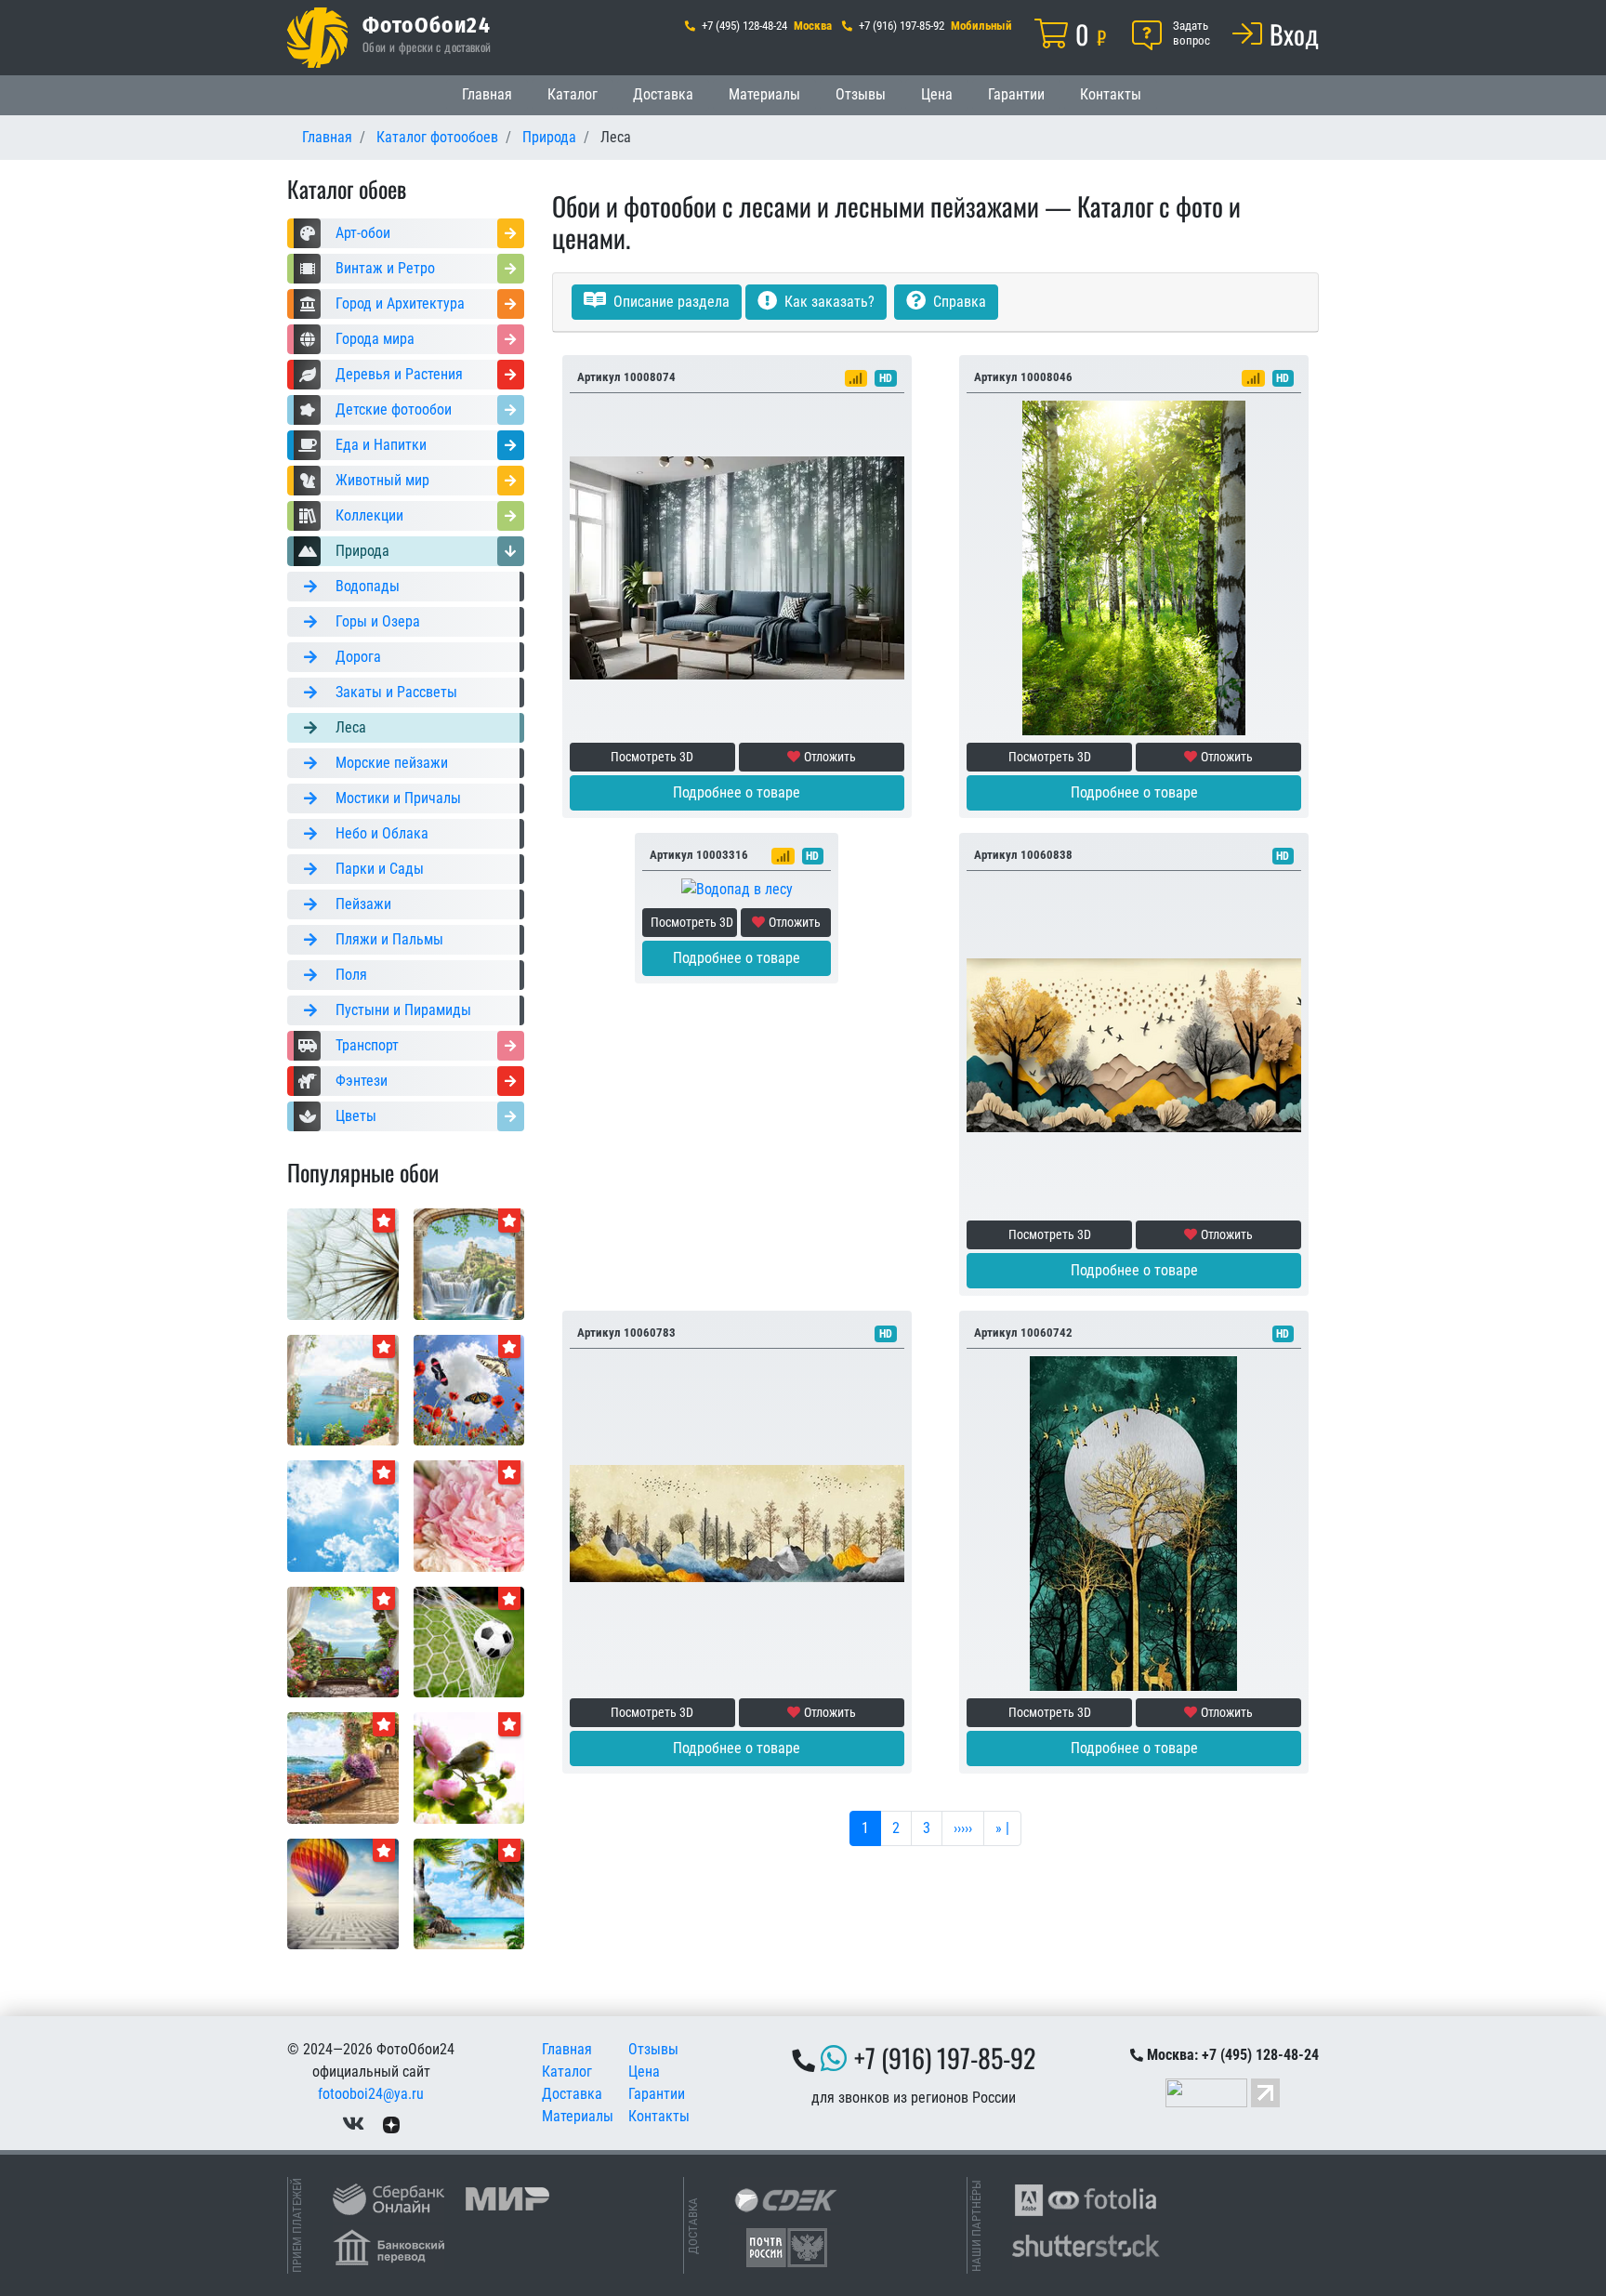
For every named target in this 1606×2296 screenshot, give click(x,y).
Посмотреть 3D (652, 757)
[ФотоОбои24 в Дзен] (391, 2124)
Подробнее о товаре (737, 792)
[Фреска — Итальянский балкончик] (343, 1389)
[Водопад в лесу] (737, 889)
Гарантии (1016, 94)
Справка (958, 302)
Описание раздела (670, 302)
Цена (937, 94)
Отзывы (861, 94)
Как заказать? (828, 302)
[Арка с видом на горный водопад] (469, 1263)
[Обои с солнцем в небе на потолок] (343, 1515)
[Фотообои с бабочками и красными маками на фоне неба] (469, 1389)
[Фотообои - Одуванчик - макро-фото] (343, 1263)
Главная (487, 94)
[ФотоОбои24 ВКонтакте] (353, 2124)
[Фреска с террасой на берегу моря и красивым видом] (343, 1767)
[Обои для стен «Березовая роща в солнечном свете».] (1134, 567)
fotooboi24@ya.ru (371, 2094)
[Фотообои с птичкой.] (469, 1767)
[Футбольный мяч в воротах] (469, 1641)
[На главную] (317, 38)
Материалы (764, 94)
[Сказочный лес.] (1134, 1044)
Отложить (830, 757)
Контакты (1111, 94)
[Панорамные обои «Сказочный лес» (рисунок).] (737, 1522)
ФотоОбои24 (427, 24)
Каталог (573, 94)
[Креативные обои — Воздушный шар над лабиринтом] (343, 1893)
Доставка (663, 94)
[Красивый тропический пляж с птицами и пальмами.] (469, 1893)
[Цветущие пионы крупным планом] (469, 1515)
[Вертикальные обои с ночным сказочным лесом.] (1134, 1522)
